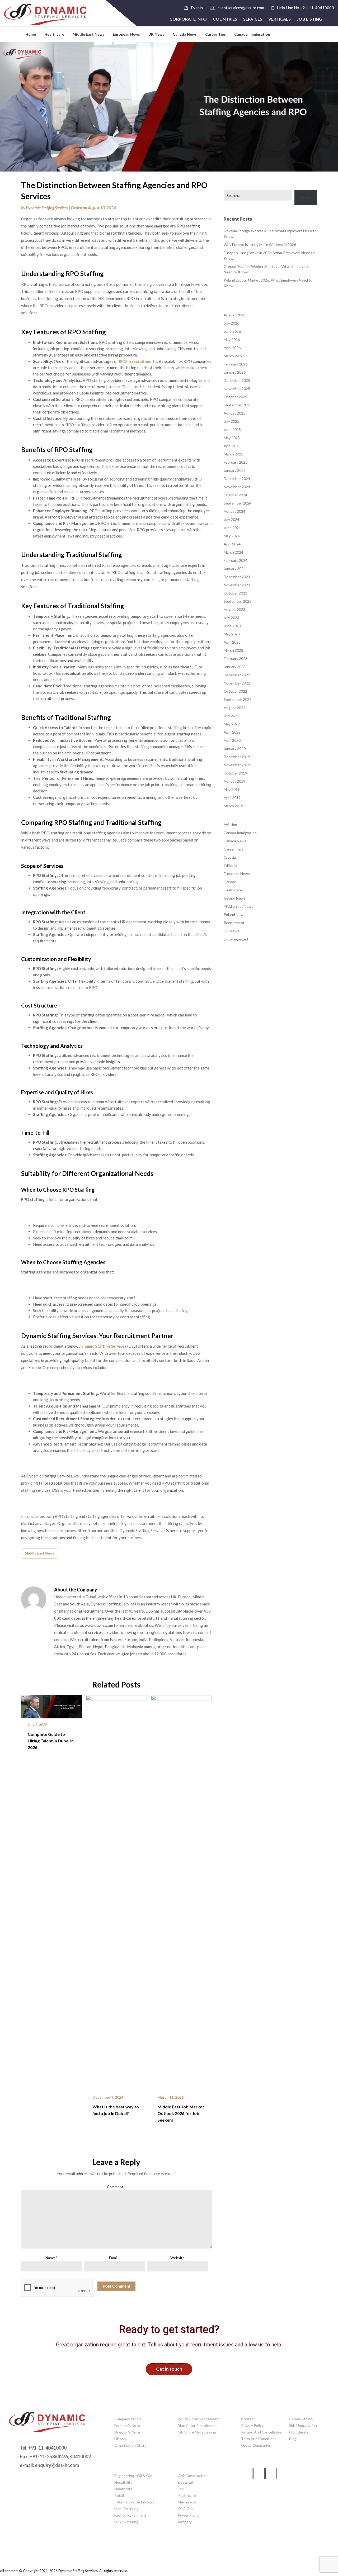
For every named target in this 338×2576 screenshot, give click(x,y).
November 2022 (237, 683)
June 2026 (232, 331)
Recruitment (234, 923)
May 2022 (232, 724)
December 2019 (237, 757)
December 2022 (237, 675)
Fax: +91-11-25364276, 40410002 (55, 2456)
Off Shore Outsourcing (197, 2432)
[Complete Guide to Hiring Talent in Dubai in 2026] (52, 1705)
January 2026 (235, 372)
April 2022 (232, 732)
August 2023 (234, 609)
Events (197, 8)
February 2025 (236, 462)
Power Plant (188, 2515)
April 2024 (232, 544)
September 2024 (238, 503)
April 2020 (232, 740)
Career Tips (215, 34)
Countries (225, 19)
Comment (116, 2187)
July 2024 (231, 519)
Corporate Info (188, 19)
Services (253, 19)
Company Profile (128, 2419)
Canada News (185, 34)
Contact (248, 2419)
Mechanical (187, 2502)
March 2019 (233, 806)
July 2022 (231, 716)
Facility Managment (130, 2515)
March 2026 (233, 356)
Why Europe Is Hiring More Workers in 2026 (260, 244)
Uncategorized (236, 939)
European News (126, 34)
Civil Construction (193, 2476)
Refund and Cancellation (262, 2432)
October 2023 (235, 593)
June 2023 (232, 626)
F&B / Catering (126, 2522)
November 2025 (237, 389)
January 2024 (235, 569)
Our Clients (299, 2432)
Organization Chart (130, 2445)
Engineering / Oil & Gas (133, 2476)
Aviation (230, 824)
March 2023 (233, 650)
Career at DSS (301, 2419)
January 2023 (235, 667)
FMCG (183, 2489)
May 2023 (232, 634)
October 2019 (235, 773)
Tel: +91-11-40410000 (43, 2448)
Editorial (230, 865)
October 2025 (235, 397)
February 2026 (236, 364)
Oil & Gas (186, 2509)
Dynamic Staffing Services (47, 208)
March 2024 (233, 552)
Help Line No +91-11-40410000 (305, 8)
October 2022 (235, 691)
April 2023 (232, 642)
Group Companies (256, 2445)
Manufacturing (126, 2509)
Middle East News (88, 34)
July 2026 (231, 323)
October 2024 (235, 495)
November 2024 (237, 487)
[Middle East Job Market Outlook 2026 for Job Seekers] (181, 1891)
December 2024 (237, 479)
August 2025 (234, 413)
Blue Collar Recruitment (197, 2425)
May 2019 (232, 789)
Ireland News (235, 898)
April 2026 (232, 348)
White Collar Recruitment (199, 2419)
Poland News (234, 914)
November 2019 (237, 765)
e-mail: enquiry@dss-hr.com (49, 2465)
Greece (230, 882)
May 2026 (232, 339)
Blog (293, 2439)
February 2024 (236, 560)
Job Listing (309, 19)
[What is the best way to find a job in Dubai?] (116, 1891)
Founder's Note (127, 2425)
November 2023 (237, 585)
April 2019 (232, 798)
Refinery (185, 2522)
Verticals (280, 19)
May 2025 (232, 438)
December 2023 (237, 577)
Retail (119, 2495)
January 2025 (235, 470)
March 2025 (233, 454)
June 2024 (232, 528)
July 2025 (231, 421)
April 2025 (232, 446)
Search (305, 198)
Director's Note (127, 2432)
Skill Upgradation (303, 2425)
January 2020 (235, 748)
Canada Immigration (252, 34)
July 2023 (231, 618)
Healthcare (54, 34)
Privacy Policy (252, 2425)
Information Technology (134, 2502)
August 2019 (234, 781)
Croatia (230, 857)
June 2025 (232, 429)
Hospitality (123, 2482)
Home (31, 34)
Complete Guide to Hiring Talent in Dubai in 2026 (51, 1741)
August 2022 (234, 708)
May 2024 (232, 536)
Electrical (185, 2482)
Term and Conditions (259, 2439)
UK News (156, 34)
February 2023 (236, 659)
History (120, 2439)
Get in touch (169, 2369)
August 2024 (234, 511)
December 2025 (237, 380)
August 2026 (234, 315)
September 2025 (238, 405)
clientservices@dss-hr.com (241, 8)
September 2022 (238, 699)
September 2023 (238, 601)
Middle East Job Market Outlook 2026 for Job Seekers (181, 2113)
